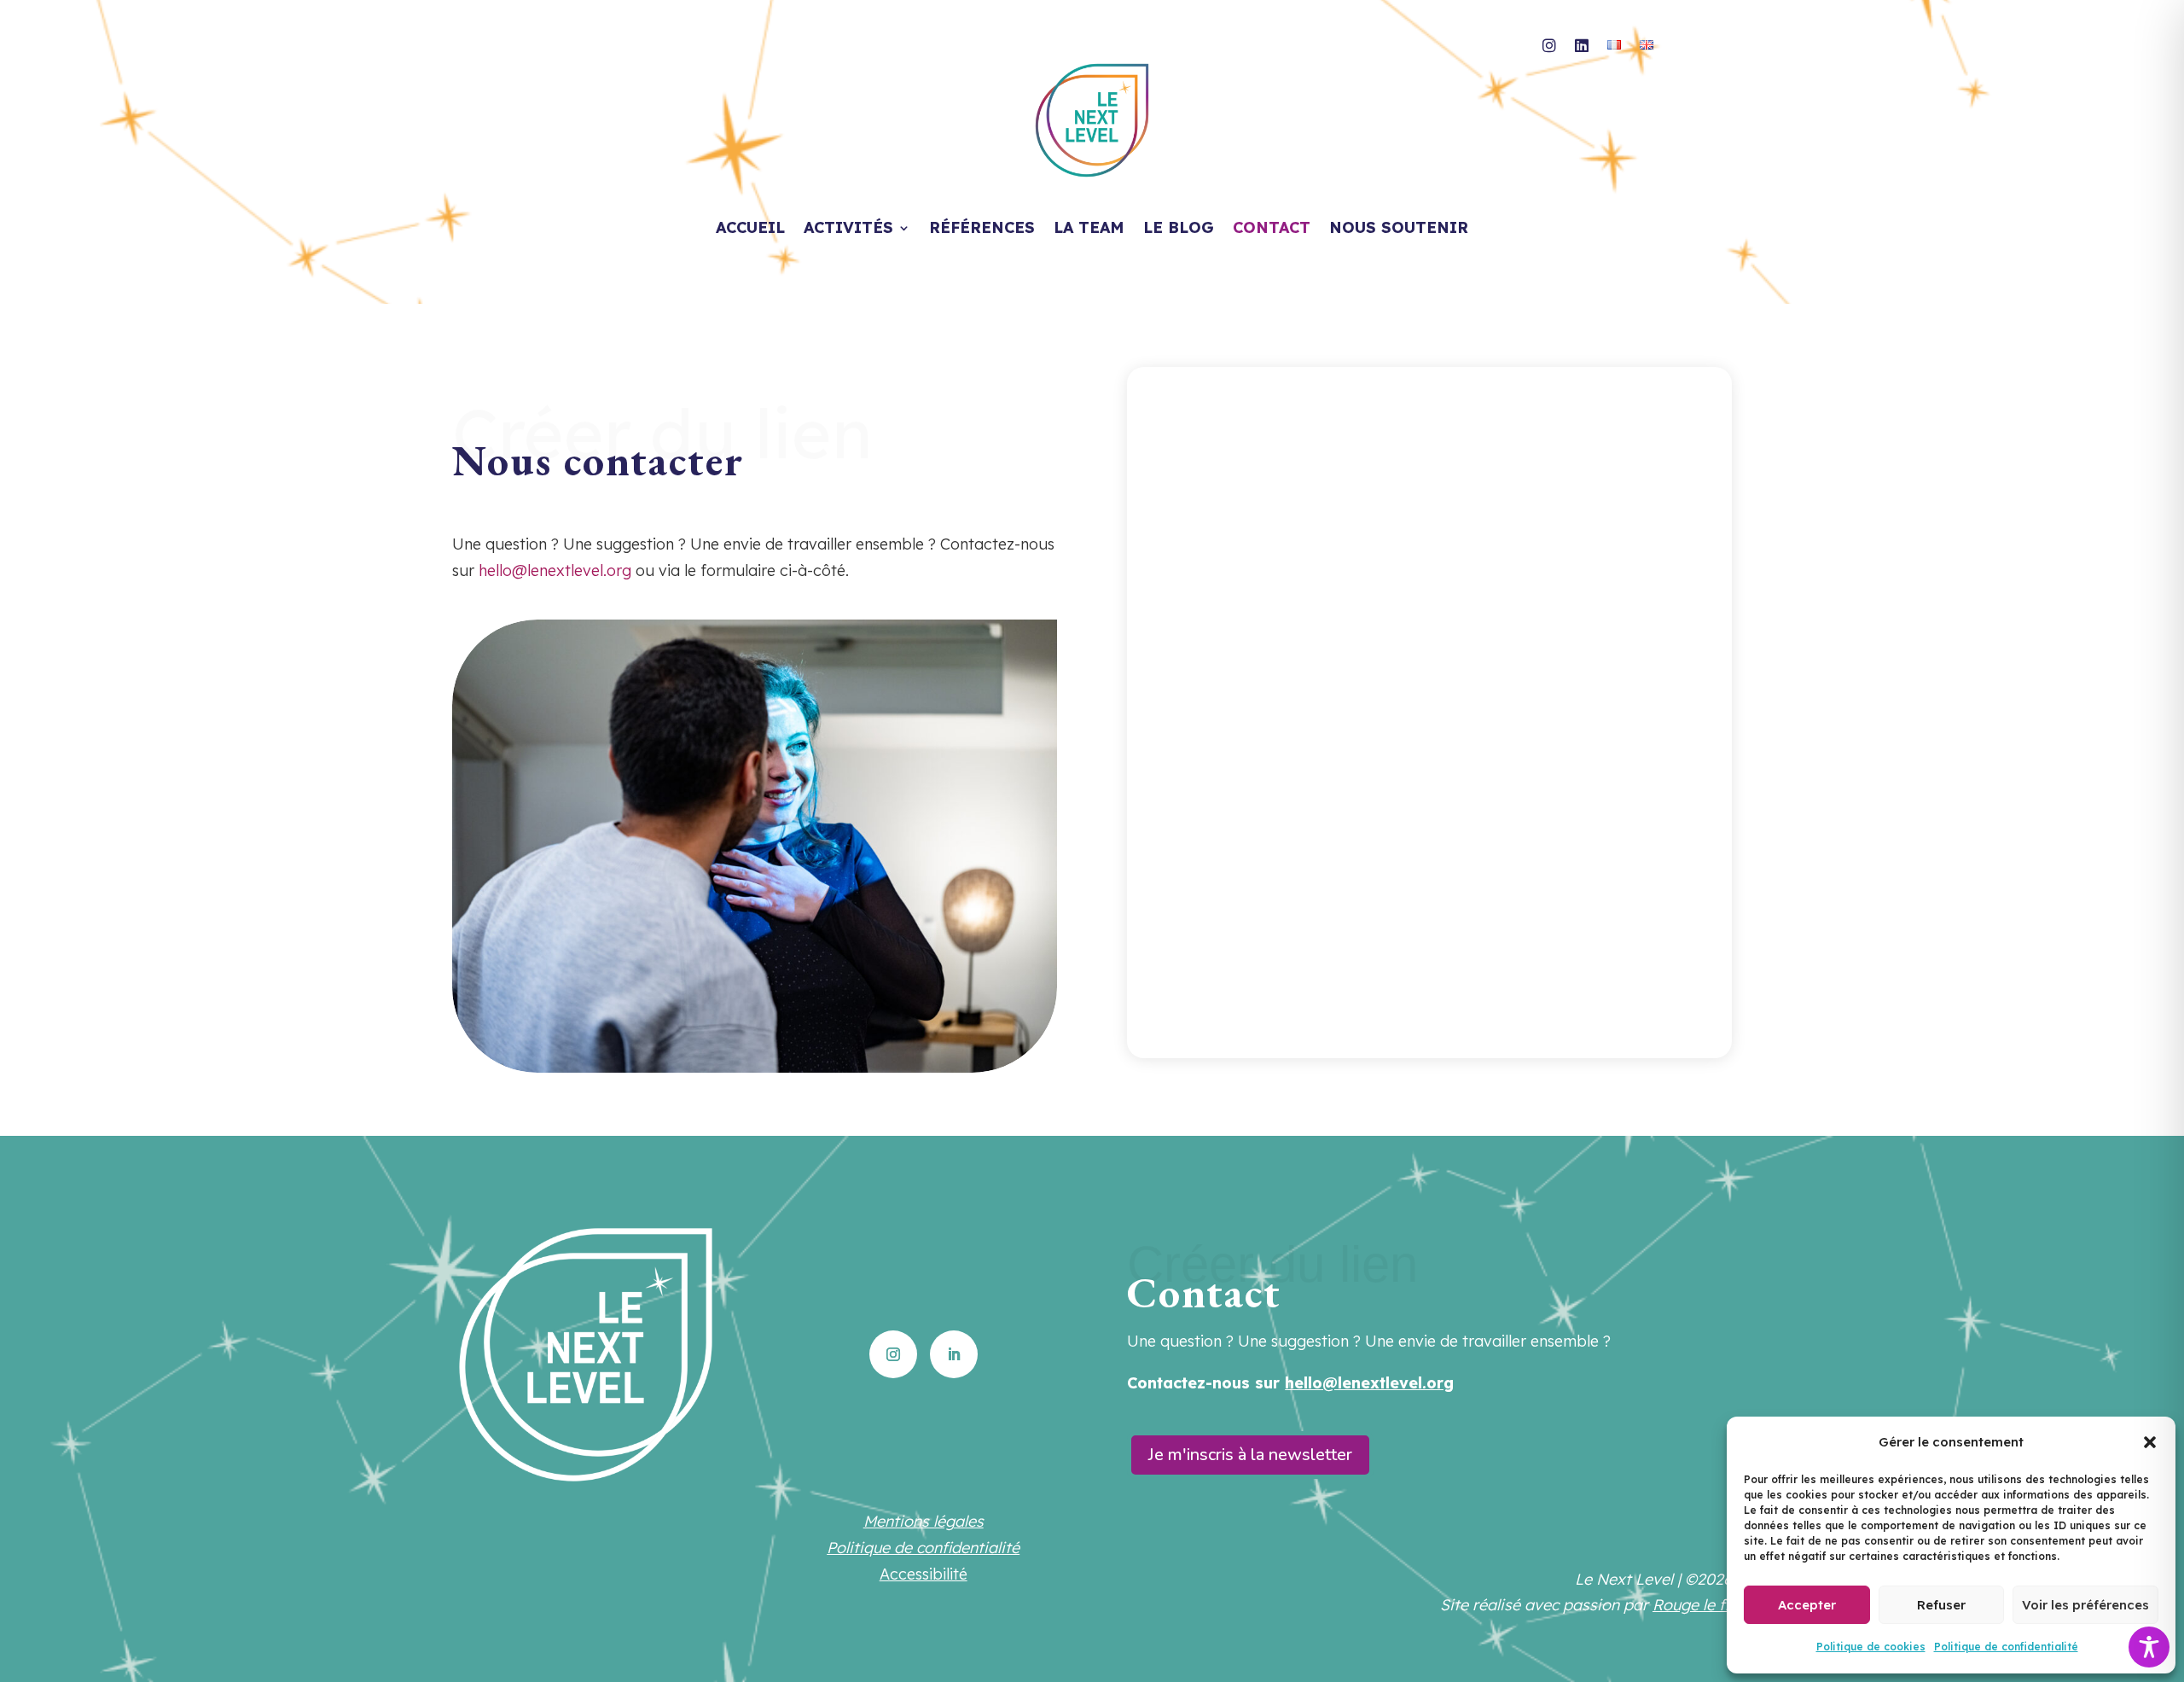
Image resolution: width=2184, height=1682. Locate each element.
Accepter (1807, 1605)
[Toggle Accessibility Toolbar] (2149, 1647)
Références (982, 230)
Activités (848, 230)
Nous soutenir (1399, 230)
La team (1089, 230)
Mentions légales (924, 1521)
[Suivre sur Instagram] (893, 1354)
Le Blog (1179, 230)
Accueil (750, 230)
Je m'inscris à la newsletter (1250, 1455)
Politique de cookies (1871, 1647)
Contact (1272, 230)
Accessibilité (924, 1574)
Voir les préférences (2085, 1605)
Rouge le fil (1692, 1605)
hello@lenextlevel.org (555, 570)
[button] (2150, 1442)
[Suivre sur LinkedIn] (954, 1354)
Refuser (1941, 1605)
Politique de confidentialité (2006, 1647)
